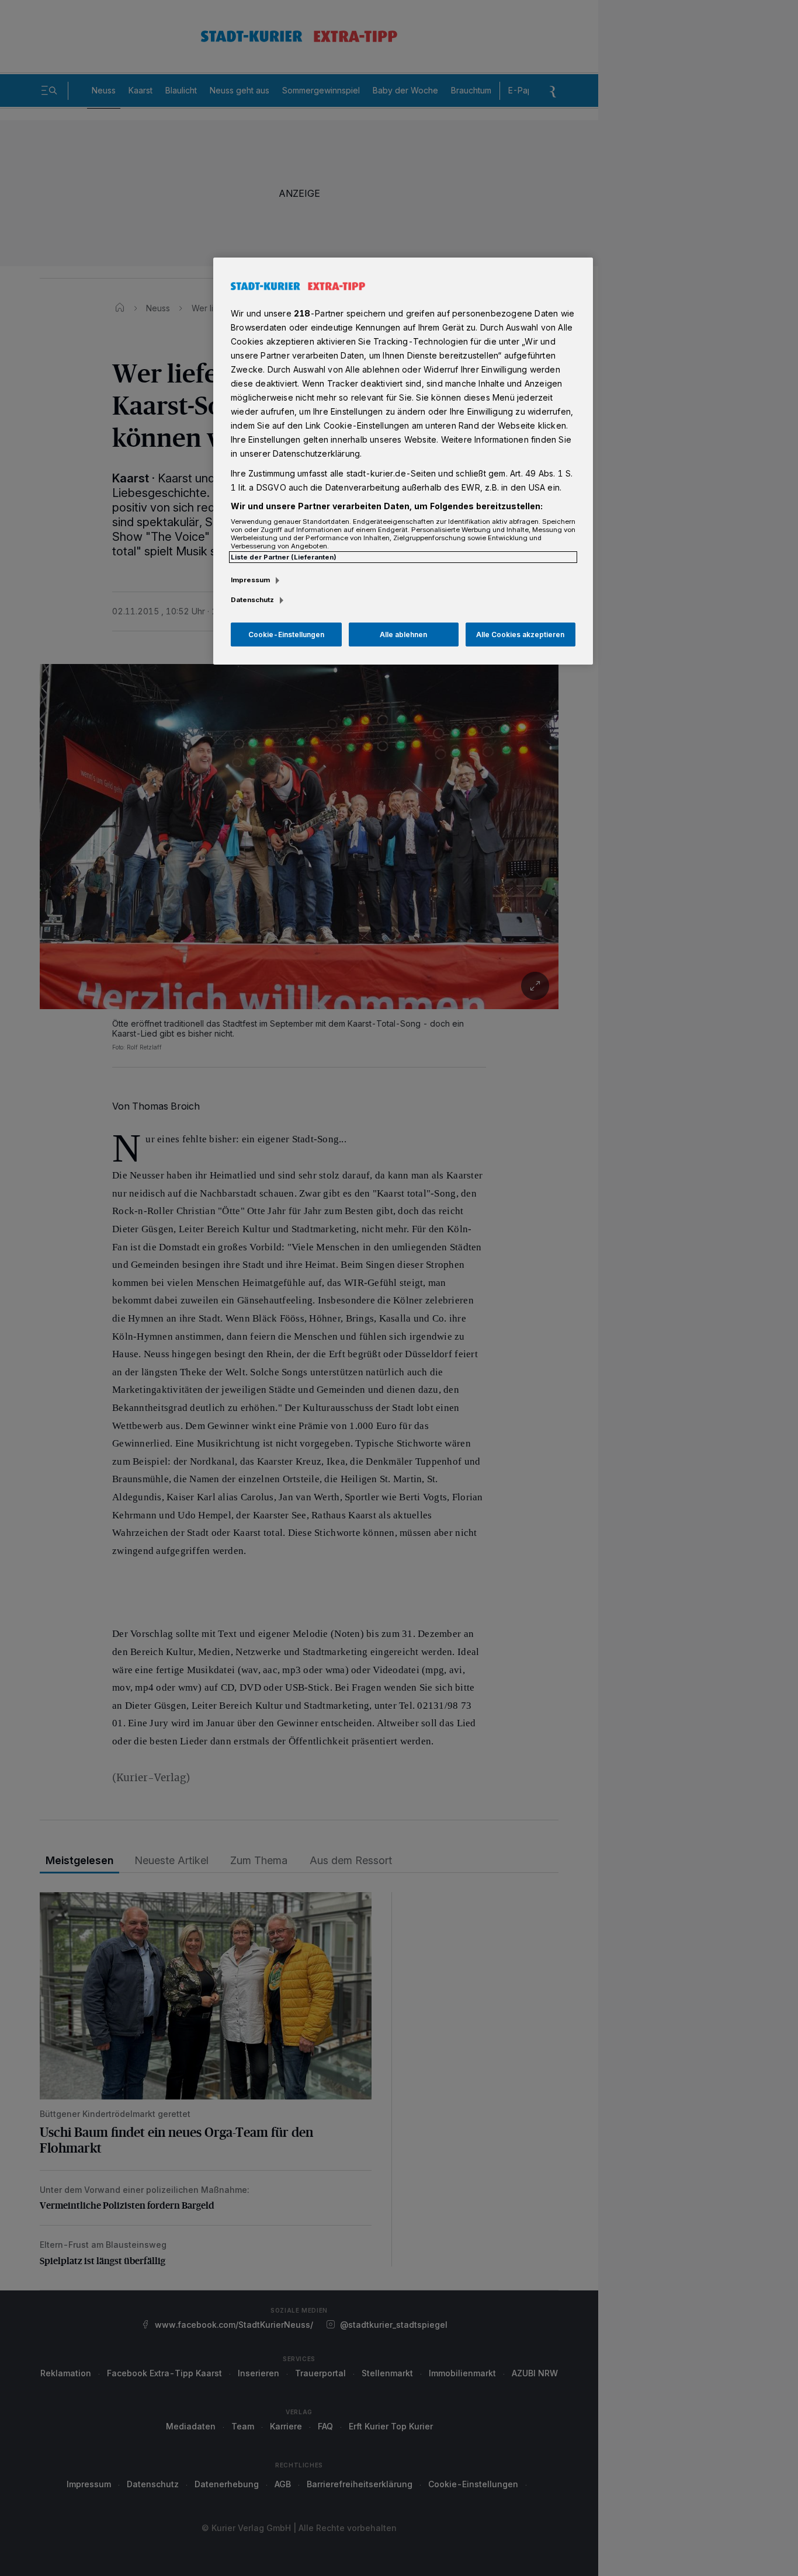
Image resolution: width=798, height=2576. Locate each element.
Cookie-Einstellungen (286, 635)
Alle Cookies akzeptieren (520, 635)
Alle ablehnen (403, 635)
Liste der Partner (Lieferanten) (284, 557)
